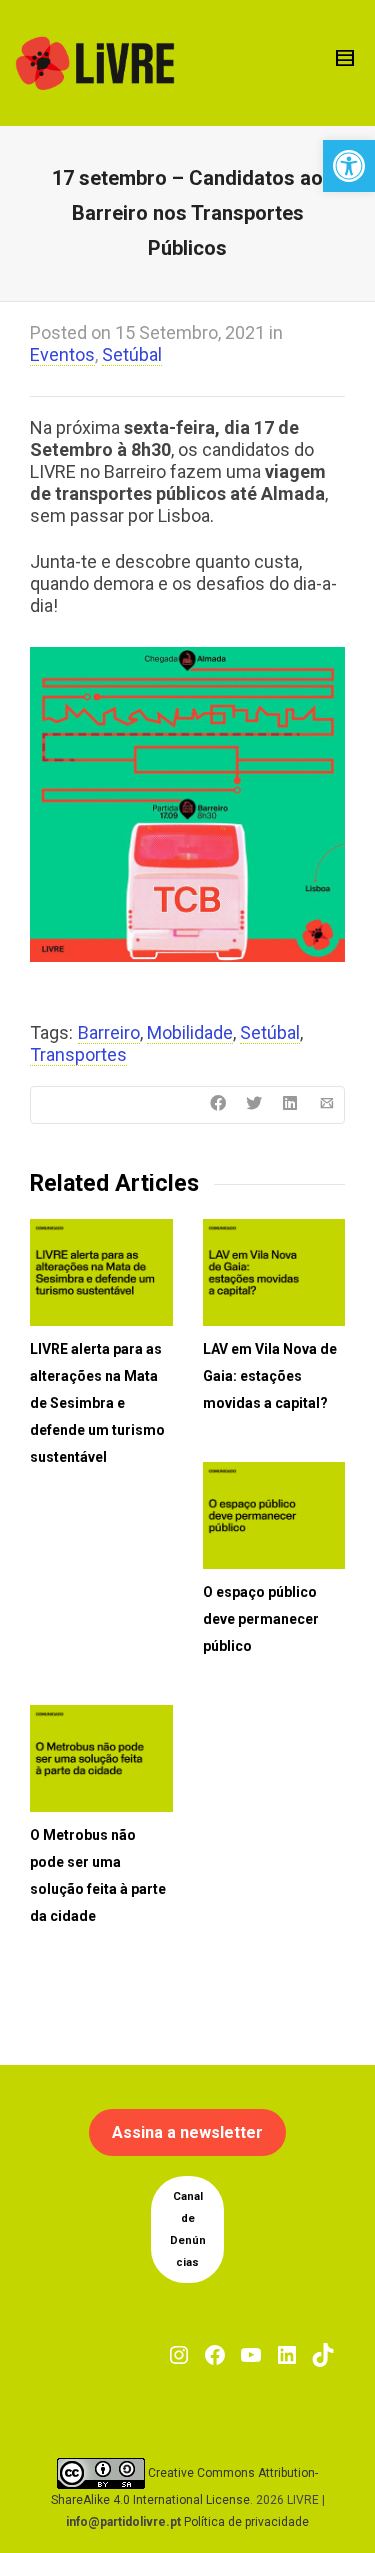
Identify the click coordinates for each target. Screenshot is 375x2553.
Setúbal (132, 354)
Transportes (78, 1054)
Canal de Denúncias (188, 2229)
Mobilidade (190, 1032)
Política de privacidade (246, 2522)
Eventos (62, 354)
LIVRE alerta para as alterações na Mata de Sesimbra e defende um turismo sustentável (97, 1403)
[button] (349, 166)
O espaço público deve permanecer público (261, 1619)
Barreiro (109, 1032)
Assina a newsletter (187, 2132)
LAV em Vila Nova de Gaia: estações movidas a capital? (270, 1376)
